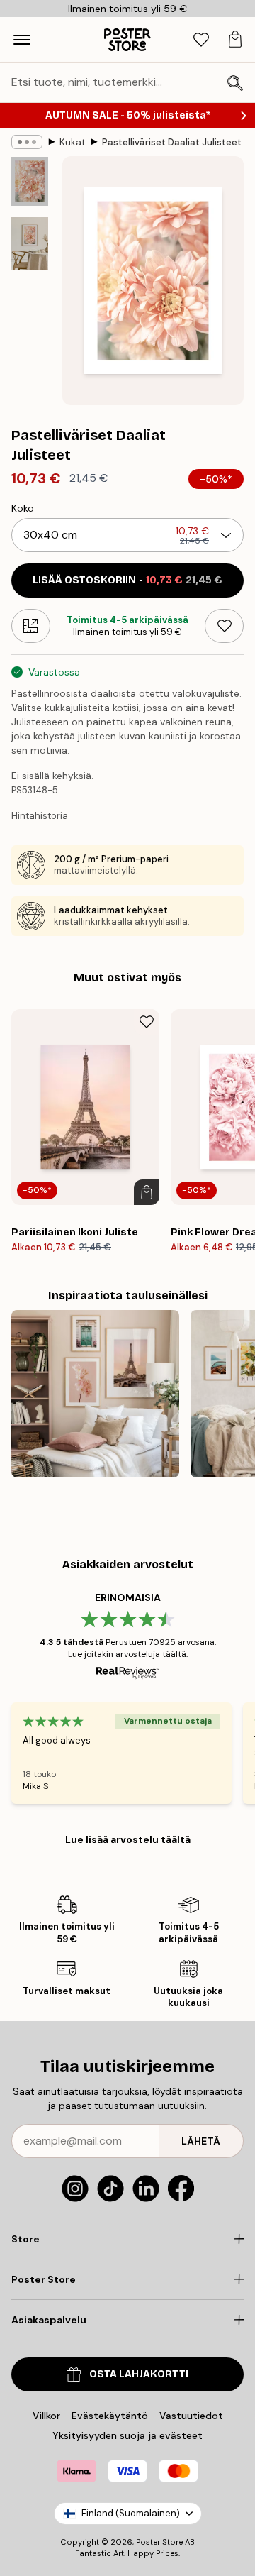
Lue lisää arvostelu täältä (128, 1839)
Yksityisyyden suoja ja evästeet (127, 2435)
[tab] (201, 40)
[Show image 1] (30, 181)
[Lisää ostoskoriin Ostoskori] (147, 1192)
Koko (23, 508)
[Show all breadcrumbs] (27, 142)
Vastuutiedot (191, 2416)
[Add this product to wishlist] (224, 626)
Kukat (72, 142)
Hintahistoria (40, 816)
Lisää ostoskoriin (127, 580)
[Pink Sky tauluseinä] (95, 1394)
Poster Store (159, 2542)
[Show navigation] (22, 40)
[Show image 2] (30, 243)
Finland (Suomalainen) (131, 2513)
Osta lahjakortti (139, 2374)
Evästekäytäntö (110, 2416)
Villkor (46, 2416)
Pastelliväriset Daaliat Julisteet (172, 142)
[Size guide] (31, 626)
